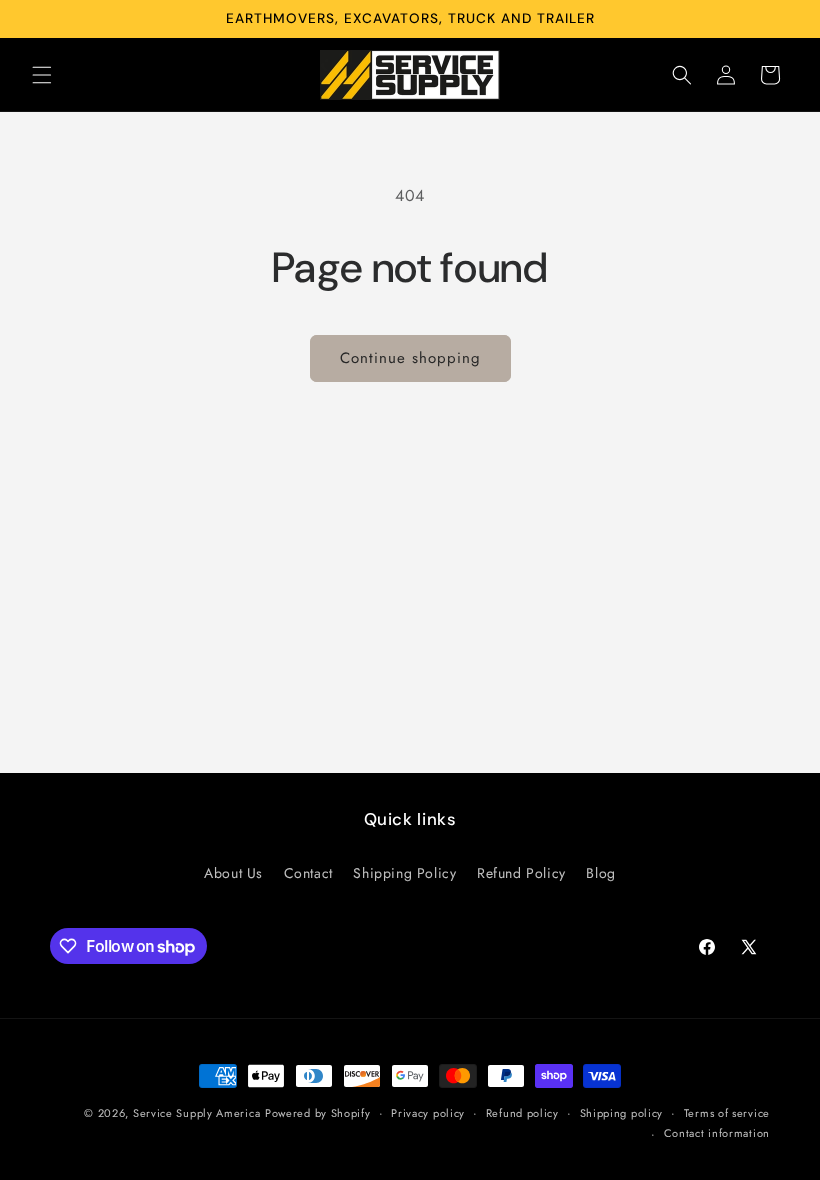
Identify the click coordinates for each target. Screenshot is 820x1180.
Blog (600, 873)
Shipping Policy (404, 873)
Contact (308, 873)
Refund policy (522, 1113)
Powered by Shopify (318, 1113)
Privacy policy (428, 1113)
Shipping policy (622, 1113)
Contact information (717, 1133)
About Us (233, 873)
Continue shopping (410, 358)
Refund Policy (521, 873)
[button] (42, 75)
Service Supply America (196, 1113)
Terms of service (727, 1113)
